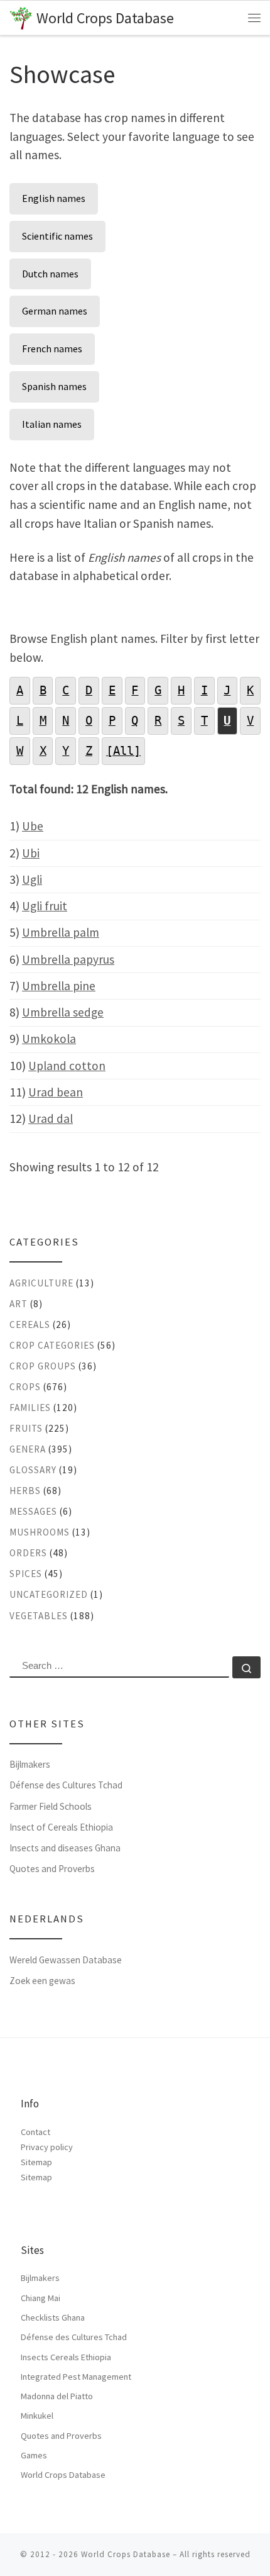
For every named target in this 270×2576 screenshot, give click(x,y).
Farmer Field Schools (51, 1806)
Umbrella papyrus (68, 959)
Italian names (52, 424)
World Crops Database (63, 2475)
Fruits (26, 1428)
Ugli (32, 879)
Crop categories (52, 1345)
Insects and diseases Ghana (65, 1848)
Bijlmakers (30, 1764)
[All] (123, 751)
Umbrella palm (61, 932)
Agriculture (41, 1283)
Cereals (30, 1324)
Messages (33, 1511)
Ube (33, 826)
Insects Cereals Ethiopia (66, 2357)
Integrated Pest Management (76, 2377)
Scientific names (57, 236)
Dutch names (50, 274)
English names (54, 198)
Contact (35, 2132)
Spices (26, 1574)
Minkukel (37, 2416)
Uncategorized (49, 1594)
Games (34, 2455)
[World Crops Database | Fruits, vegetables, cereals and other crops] (21, 17)
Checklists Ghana (53, 2317)
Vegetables (39, 1616)
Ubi (31, 853)
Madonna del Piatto (57, 2396)
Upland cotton (67, 1066)
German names (55, 311)
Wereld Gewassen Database (66, 1960)
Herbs (25, 1491)
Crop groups (43, 1366)
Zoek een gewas (42, 1981)
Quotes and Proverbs (52, 1869)
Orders (28, 1553)
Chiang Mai (40, 2298)
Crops (25, 1387)
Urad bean (56, 1092)
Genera (28, 1449)
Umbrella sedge (63, 1012)
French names (52, 348)
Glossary (33, 1470)
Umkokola (49, 1039)
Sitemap (36, 2162)
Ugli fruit (45, 906)
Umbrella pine (59, 986)
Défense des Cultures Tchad (66, 1785)
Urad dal (51, 1118)
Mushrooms (40, 1532)
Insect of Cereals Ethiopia (61, 1827)
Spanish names (54, 386)
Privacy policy (47, 2147)
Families (30, 1408)
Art (19, 1304)
